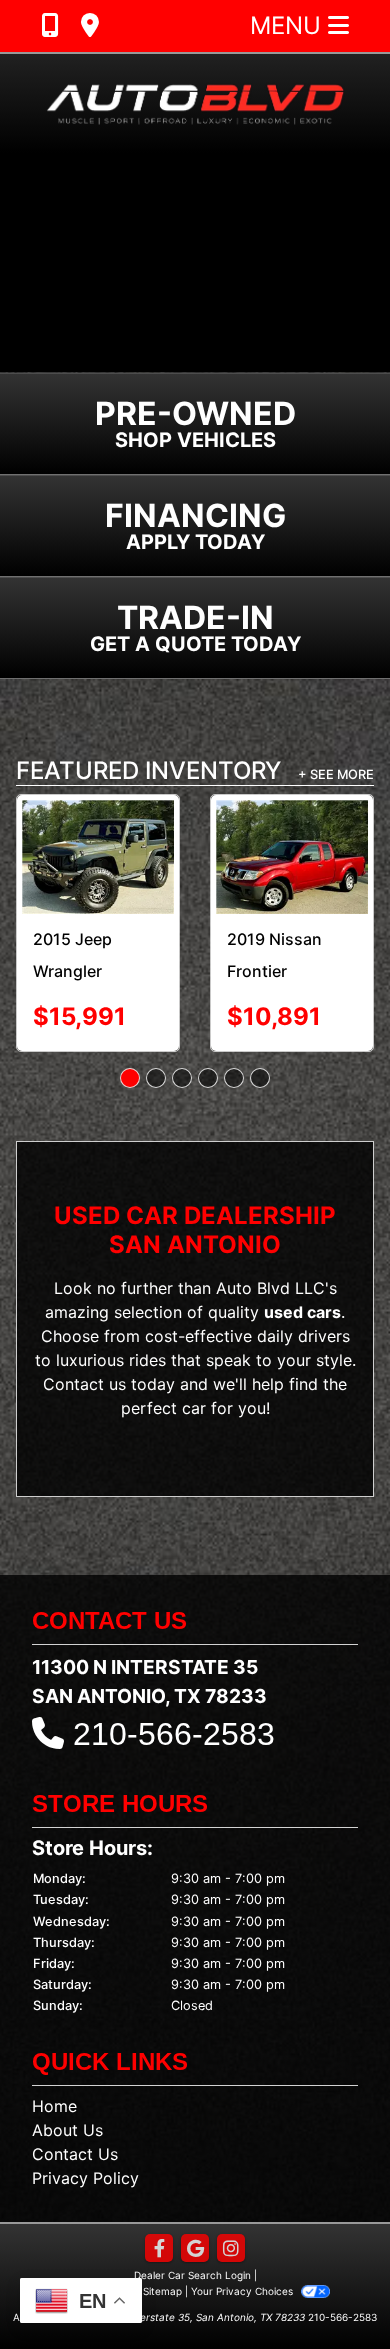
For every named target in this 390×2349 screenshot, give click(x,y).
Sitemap (162, 2291)
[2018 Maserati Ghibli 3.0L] (120, 849)
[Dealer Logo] (195, 103)
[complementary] (330, 2289)
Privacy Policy (85, 2178)
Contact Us (75, 2154)
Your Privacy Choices (243, 2291)
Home (54, 2106)
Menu (289, 25)
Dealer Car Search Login (192, 2275)
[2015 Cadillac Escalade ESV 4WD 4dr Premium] (314, 847)
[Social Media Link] (231, 2249)
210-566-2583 (174, 1734)
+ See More (336, 774)
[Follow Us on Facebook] (159, 2249)
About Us (67, 2130)
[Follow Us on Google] (195, 2249)
